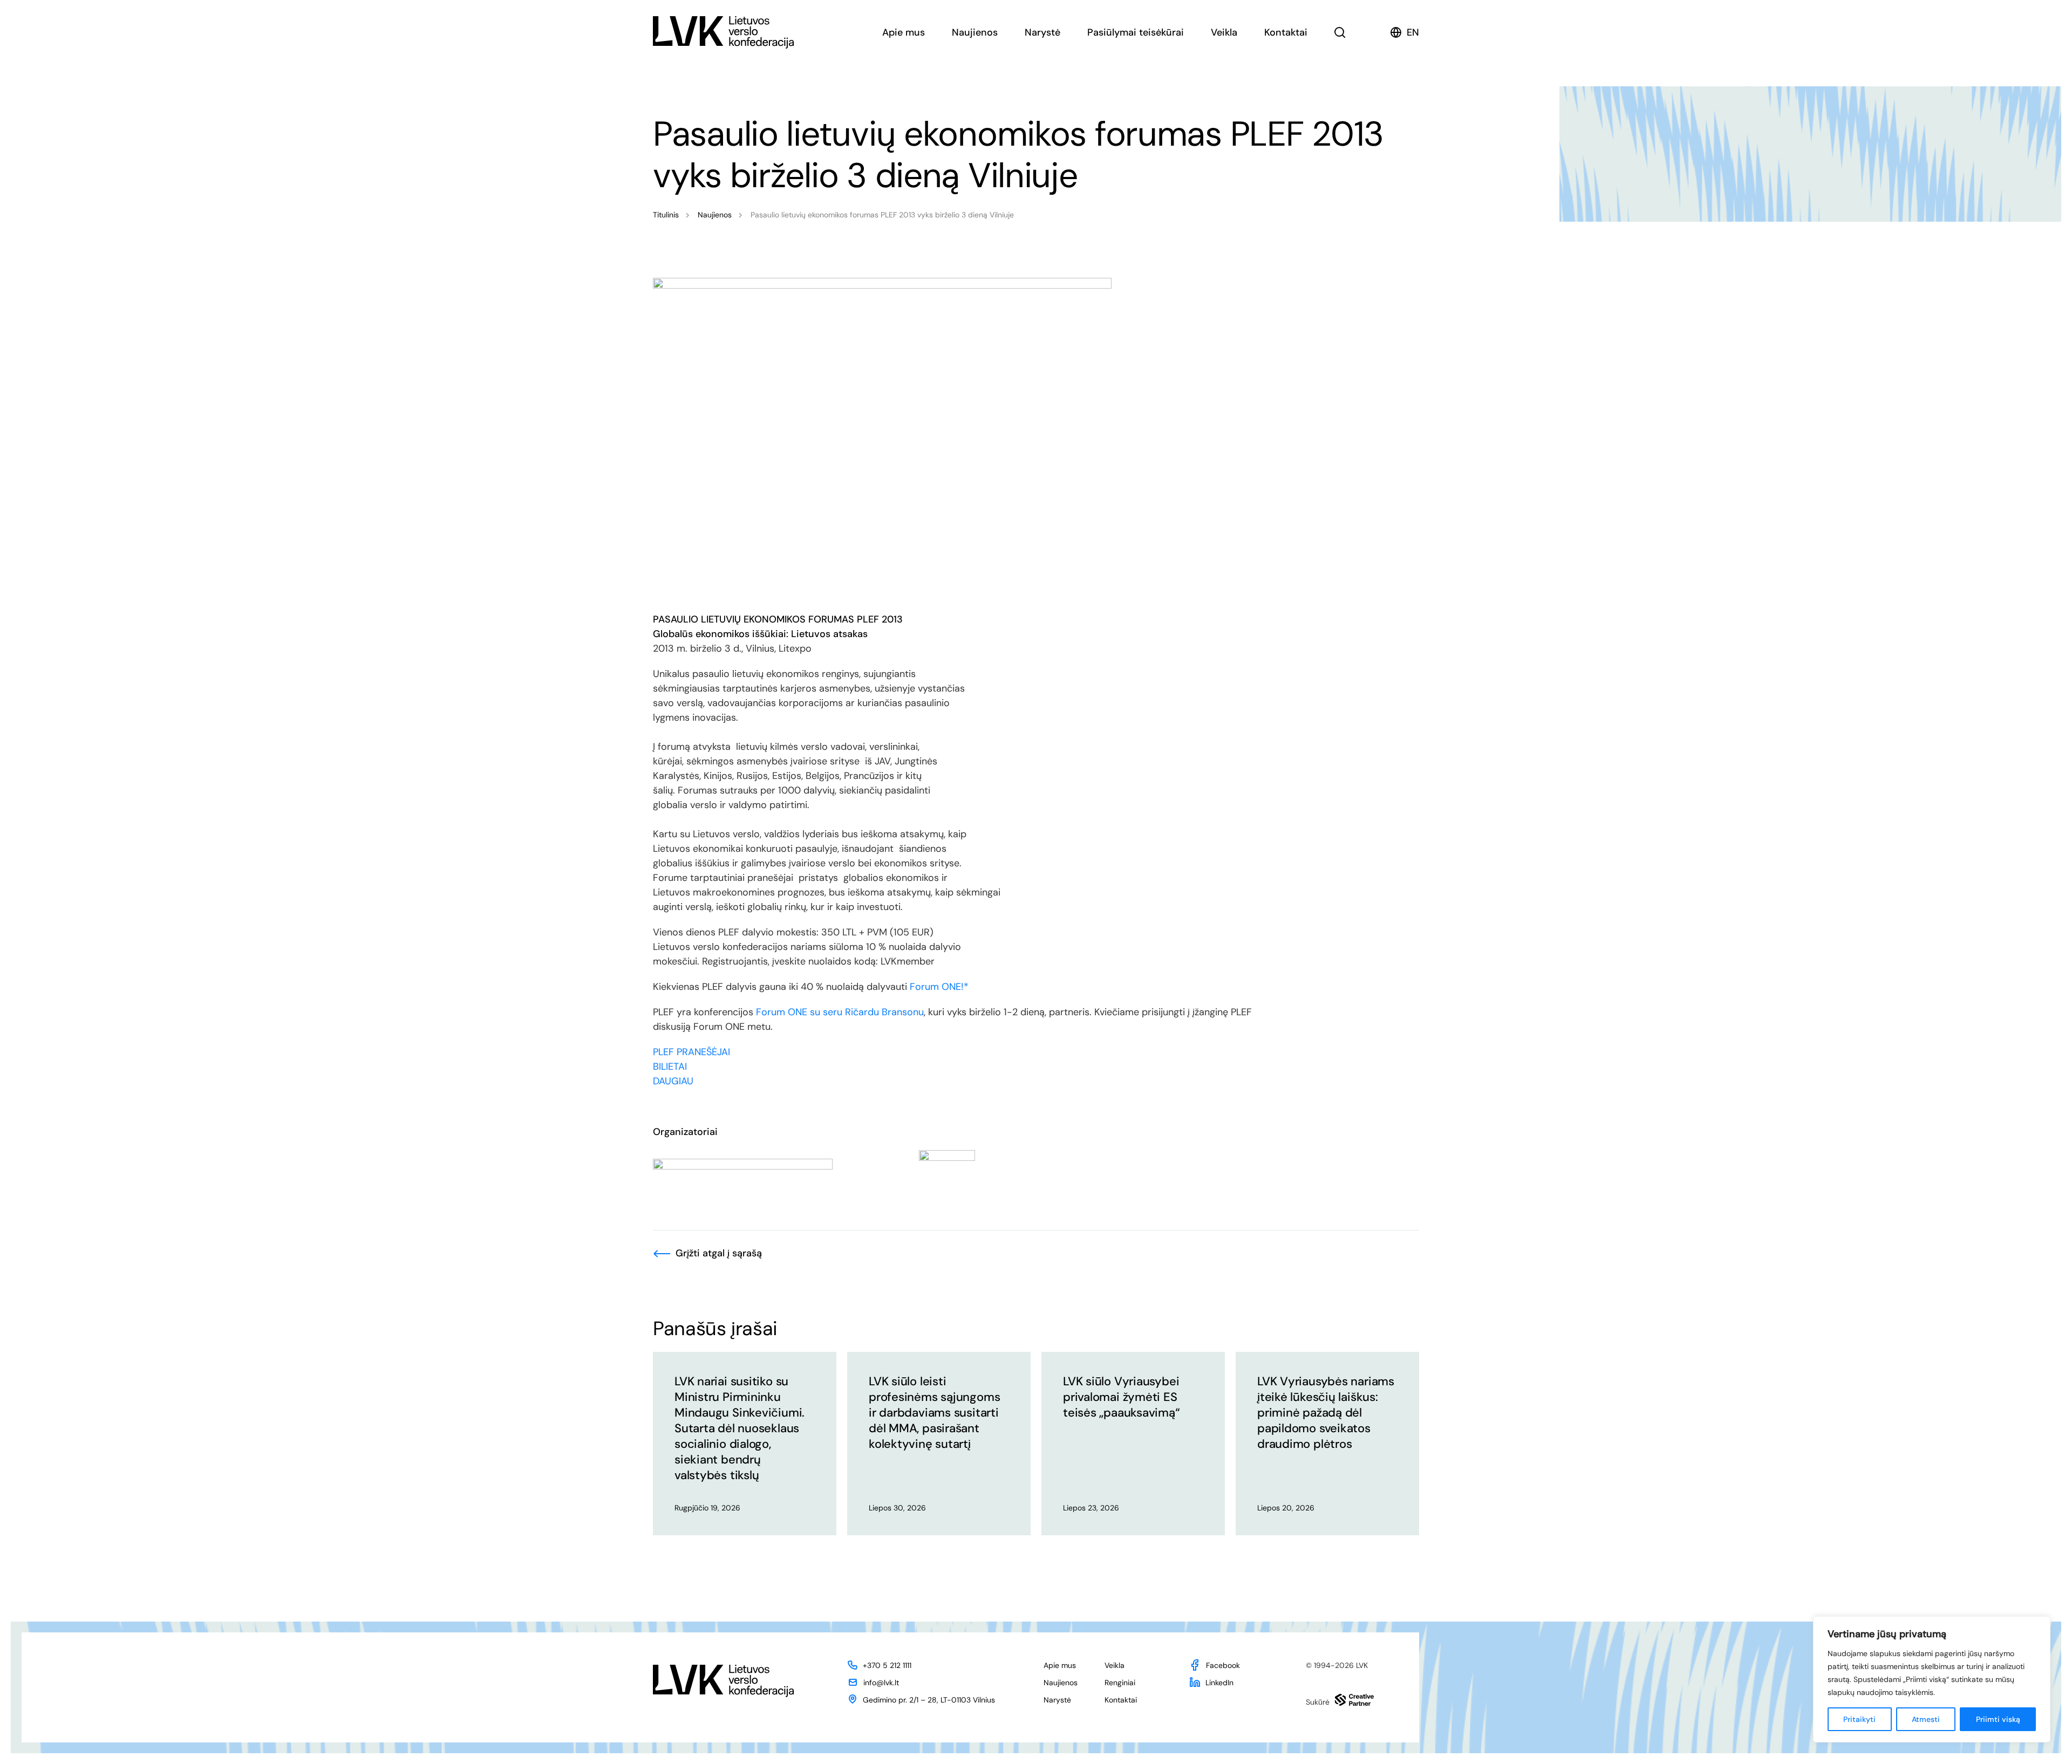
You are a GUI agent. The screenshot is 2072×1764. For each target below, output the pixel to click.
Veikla (1224, 32)
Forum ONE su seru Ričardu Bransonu (839, 1012)
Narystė (1042, 32)
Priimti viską (1998, 1719)
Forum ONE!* (938, 987)
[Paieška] (1340, 32)
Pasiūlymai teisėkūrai (1136, 32)
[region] (1932, 1679)
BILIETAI (670, 1066)
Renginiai (1120, 1683)
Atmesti (1926, 1719)
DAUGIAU (673, 1081)
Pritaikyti (1859, 1719)
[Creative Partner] (1354, 1700)
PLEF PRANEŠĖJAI (693, 1052)
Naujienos (975, 32)
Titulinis (666, 215)
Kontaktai (1286, 32)
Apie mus (904, 32)
